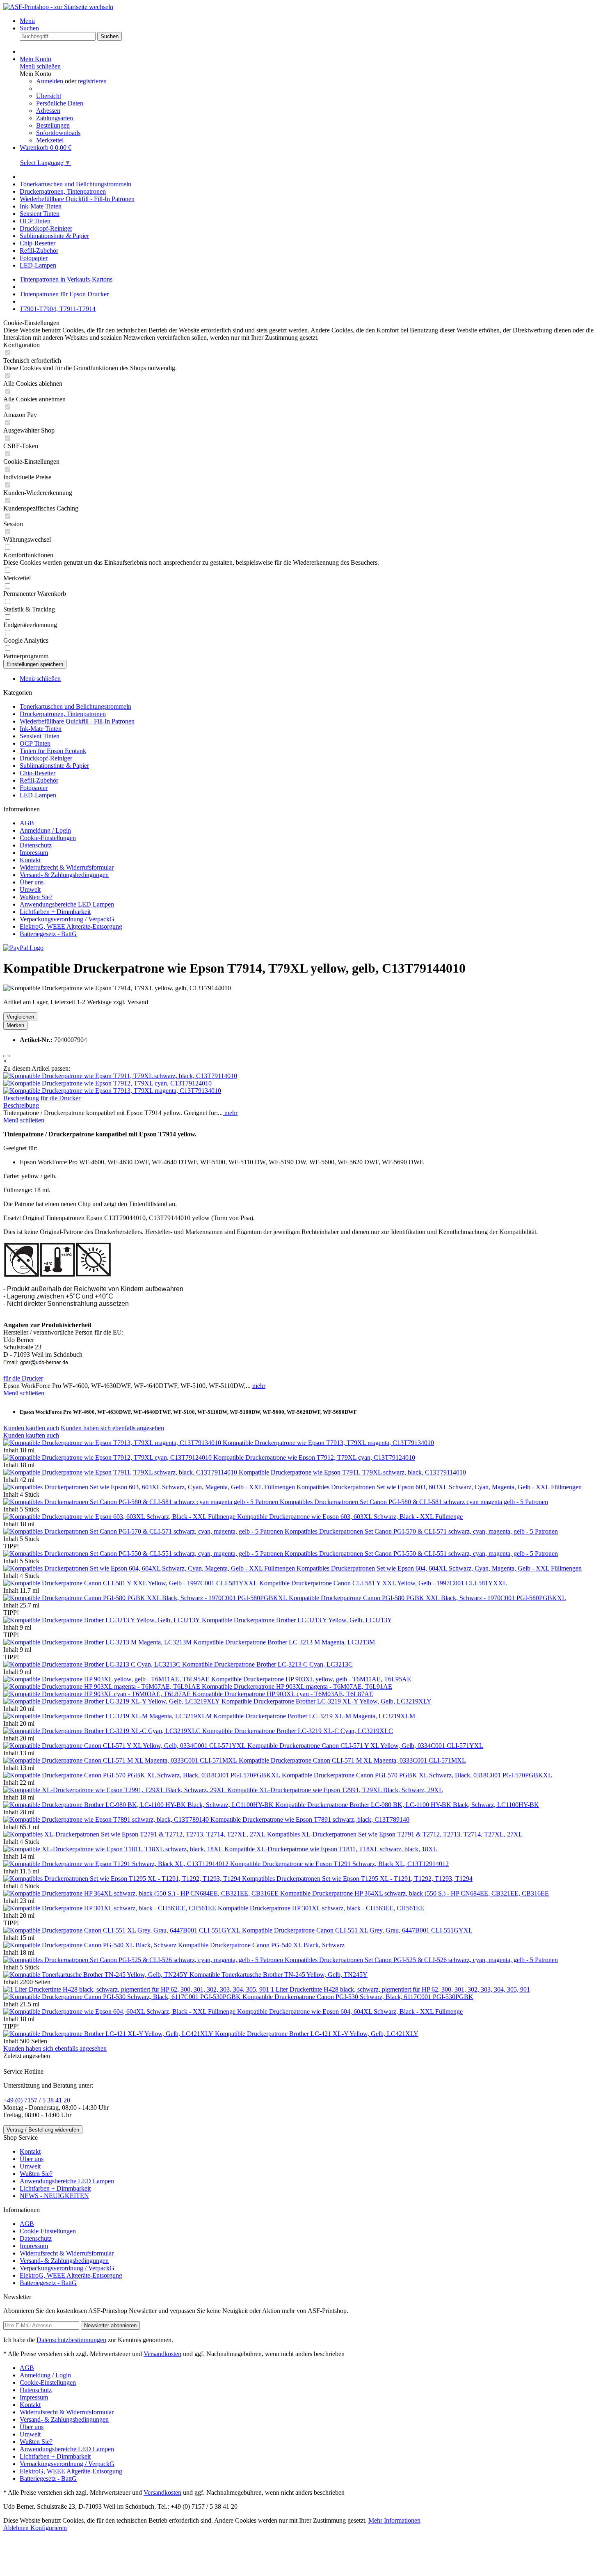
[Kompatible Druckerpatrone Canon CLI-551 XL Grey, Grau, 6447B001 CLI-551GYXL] (123, 1930)
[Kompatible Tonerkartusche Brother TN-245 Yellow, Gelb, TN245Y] (96, 1975)
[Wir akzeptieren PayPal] (23, 948)
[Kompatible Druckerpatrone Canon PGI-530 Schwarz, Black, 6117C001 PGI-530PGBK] (123, 1997)
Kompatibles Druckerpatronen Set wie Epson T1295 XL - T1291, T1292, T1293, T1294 (357, 1879)
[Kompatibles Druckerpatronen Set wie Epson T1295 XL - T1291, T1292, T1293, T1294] (123, 1879)
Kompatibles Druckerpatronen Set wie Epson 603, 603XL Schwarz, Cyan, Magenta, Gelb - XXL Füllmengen (439, 1487)
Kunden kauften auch (31, 1428)
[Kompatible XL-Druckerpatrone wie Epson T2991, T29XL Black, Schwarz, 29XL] (115, 1790)
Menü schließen (40, 66)
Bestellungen (53, 125)
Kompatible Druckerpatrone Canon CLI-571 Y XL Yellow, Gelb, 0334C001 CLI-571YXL (365, 1746)
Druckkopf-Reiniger (46, 758)
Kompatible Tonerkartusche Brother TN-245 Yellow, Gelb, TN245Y (279, 1975)
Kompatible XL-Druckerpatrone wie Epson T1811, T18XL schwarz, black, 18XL (331, 1849)
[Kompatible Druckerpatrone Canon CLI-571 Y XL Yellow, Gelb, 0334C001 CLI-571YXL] (125, 1746)
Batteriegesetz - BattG (48, 934)
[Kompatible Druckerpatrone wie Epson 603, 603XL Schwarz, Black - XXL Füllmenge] (120, 1517)
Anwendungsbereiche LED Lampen (67, 904)
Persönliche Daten (60, 103)
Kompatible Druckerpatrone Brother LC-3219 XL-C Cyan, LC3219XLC (298, 1731)
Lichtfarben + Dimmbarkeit (55, 912)
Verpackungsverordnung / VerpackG (67, 919)
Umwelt (30, 890)
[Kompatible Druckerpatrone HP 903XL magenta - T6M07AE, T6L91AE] (103, 1686)
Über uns (32, 882)
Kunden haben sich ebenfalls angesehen (112, 1428)
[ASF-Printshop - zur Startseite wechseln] (58, 7)
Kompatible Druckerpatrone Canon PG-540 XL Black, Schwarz (261, 1945)
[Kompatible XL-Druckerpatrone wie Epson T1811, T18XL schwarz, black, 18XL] (114, 1849)
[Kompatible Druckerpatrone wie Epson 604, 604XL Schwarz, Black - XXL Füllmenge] (120, 2012)
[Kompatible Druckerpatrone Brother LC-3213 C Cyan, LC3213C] (93, 1664)
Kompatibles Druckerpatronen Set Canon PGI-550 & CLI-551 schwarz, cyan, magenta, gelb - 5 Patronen (421, 1554)
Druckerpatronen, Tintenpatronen (63, 714)
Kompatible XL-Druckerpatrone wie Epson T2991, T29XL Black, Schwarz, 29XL (335, 1790)
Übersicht (49, 96)
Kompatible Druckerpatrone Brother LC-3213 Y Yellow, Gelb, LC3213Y (297, 1620)
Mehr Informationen (394, 2520)
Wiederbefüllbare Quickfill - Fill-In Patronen (77, 721)
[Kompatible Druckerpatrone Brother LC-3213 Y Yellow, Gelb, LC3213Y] (103, 1620)
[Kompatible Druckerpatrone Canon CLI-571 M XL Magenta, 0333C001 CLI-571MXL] (121, 1760)
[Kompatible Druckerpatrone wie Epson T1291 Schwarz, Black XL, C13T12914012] (117, 1864)
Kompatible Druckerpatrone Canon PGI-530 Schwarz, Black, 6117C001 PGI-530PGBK (358, 1997)
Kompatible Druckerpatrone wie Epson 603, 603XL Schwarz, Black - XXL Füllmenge (350, 1517)
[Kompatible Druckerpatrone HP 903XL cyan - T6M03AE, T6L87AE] (98, 1694)
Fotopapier (34, 788)
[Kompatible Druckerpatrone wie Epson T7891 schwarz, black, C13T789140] (107, 1819)
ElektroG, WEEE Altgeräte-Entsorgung (71, 926)
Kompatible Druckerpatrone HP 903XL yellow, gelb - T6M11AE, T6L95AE (311, 1679)
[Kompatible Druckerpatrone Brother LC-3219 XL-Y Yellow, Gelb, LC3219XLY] (112, 1701)
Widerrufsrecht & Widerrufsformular (67, 867)
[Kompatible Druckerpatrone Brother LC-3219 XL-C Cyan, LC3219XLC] (103, 1731)
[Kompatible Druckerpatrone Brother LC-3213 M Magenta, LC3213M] (98, 1642)
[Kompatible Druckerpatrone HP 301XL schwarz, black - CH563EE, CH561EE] (111, 1908)
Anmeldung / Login (45, 830)
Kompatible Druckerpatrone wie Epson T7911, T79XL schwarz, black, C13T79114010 (352, 1472)
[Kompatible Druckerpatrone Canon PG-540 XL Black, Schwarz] (91, 1945)
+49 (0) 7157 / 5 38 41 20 (37, 2100)
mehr (230, 1113)
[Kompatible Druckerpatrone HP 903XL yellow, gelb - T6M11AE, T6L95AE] (107, 1679)
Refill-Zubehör (39, 780)
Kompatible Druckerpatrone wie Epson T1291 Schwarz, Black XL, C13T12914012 (339, 1864)
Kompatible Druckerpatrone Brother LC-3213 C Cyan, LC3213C (267, 1664)
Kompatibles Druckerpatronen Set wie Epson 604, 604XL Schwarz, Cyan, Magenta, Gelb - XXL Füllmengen (439, 1568)
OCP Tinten (35, 743)
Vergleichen (20, 1017)
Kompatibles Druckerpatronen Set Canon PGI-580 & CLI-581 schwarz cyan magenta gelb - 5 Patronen (414, 1502)
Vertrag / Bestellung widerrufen (43, 2130)
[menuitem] (310, 21)
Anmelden (50, 81)
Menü (27, 21)
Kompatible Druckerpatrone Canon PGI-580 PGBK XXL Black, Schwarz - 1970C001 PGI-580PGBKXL (427, 1598)
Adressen (48, 111)
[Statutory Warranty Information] (7, 1056)
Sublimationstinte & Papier (54, 766)
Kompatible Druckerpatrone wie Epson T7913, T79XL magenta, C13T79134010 (328, 1443)
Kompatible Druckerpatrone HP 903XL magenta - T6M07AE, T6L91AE (297, 1686)
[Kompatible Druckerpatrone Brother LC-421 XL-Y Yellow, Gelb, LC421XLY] (109, 2034)
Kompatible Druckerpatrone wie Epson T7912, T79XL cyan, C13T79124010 (314, 1457)
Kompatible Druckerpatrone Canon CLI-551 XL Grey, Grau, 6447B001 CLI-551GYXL (357, 1930)
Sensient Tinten (40, 736)
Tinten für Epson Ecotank (53, 751)
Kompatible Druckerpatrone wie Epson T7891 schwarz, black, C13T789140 (310, 1819)
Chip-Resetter (38, 773)
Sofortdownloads (58, 133)
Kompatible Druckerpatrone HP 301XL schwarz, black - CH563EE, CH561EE (321, 1908)
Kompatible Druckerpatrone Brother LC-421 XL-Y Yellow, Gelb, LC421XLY (317, 2034)
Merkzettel (50, 140)
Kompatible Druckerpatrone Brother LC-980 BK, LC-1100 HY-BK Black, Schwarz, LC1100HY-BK (407, 1805)
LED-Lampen (38, 795)
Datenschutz (36, 845)
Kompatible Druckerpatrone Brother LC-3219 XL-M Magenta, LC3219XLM (314, 1716)
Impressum (34, 853)
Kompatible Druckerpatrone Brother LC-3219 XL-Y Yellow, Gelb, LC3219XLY (327, 1701)
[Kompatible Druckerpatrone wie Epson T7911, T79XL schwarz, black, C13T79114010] (120, 1076)
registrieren (92, 81)
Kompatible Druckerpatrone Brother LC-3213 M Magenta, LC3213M (284, 1642)
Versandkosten (162, 2354)
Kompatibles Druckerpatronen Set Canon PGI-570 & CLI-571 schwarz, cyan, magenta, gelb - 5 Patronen (421, 1531)
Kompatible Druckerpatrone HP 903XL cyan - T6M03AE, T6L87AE (283, 1694)
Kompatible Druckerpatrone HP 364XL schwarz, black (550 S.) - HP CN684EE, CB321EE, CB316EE (415, 1893)
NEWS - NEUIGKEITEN (54, 2196)
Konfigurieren (49, 2528)
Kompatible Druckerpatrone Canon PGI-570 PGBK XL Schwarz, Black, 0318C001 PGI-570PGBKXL (417, 1775)
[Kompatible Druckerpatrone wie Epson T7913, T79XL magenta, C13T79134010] (112, 1091)
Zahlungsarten (55, 118)
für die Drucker (61, 1098)
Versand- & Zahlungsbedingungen (64, 875)
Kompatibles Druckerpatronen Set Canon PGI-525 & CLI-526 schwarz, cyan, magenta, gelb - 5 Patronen (421, 1960)
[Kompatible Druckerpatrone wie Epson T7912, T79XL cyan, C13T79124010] (107, 1083)
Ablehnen (17, 2528)
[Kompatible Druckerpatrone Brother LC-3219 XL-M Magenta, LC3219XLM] (108, 1716)
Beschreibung (21, 1098)
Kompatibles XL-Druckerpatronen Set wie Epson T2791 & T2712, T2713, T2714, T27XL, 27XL (395, 1834)
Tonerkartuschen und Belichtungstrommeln (75, 706)
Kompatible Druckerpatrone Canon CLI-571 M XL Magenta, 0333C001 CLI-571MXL (352, 1760)
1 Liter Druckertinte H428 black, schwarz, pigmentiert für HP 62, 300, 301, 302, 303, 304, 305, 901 (400, 1989)
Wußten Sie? (36, 897)
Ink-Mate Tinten (41, 729)
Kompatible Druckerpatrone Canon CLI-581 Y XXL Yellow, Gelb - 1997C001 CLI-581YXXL (383, 1583)
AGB (27, 823)
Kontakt (30, 860)
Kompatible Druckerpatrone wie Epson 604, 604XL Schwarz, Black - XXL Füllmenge (350, 2012)
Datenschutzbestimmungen (71, 2340)
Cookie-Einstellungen (48, 838)
